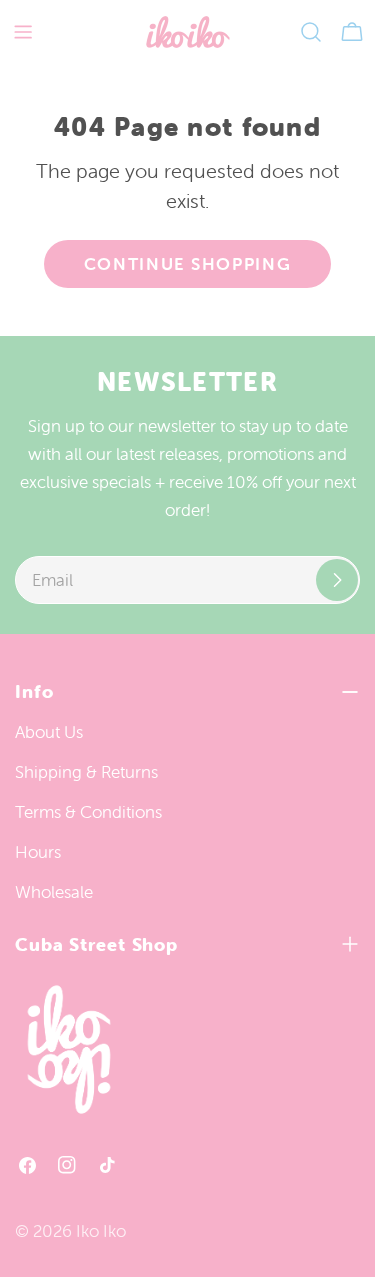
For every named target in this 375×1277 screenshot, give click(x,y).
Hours (38, 852)
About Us (49, 732)
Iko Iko (101, 1231)
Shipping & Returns (86, 772)
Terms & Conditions (88, 812)
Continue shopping (188, 264)
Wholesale (54, 892)
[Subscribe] (337, 580)
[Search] (311, 32)
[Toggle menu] (23, 32)
